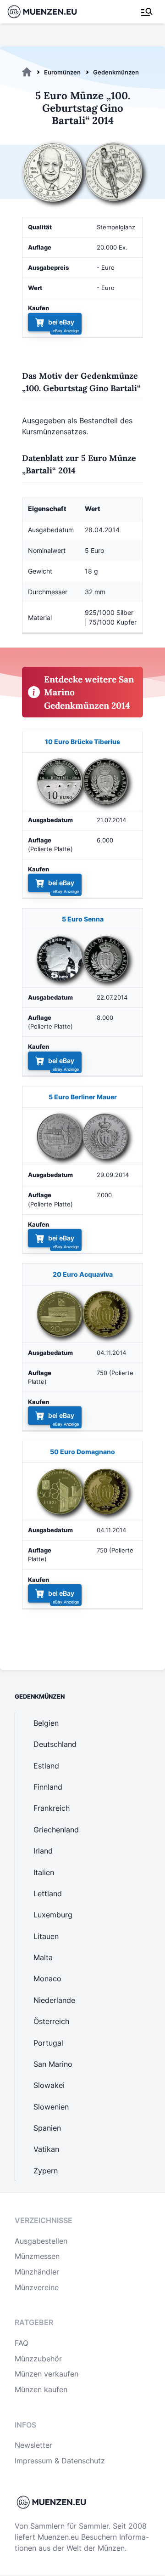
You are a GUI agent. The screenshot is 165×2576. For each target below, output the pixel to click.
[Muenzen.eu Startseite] (48, 12)
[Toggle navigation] (147, 12)
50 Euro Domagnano (82, 1452)
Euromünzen (62, 72)
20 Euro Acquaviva (83, 1274)
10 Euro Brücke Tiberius (82, 742)
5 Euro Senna (83, 919)
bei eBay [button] (61, 322)
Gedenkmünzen (116, 72)
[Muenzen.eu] (27, 72)
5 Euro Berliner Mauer (83, 1097)
